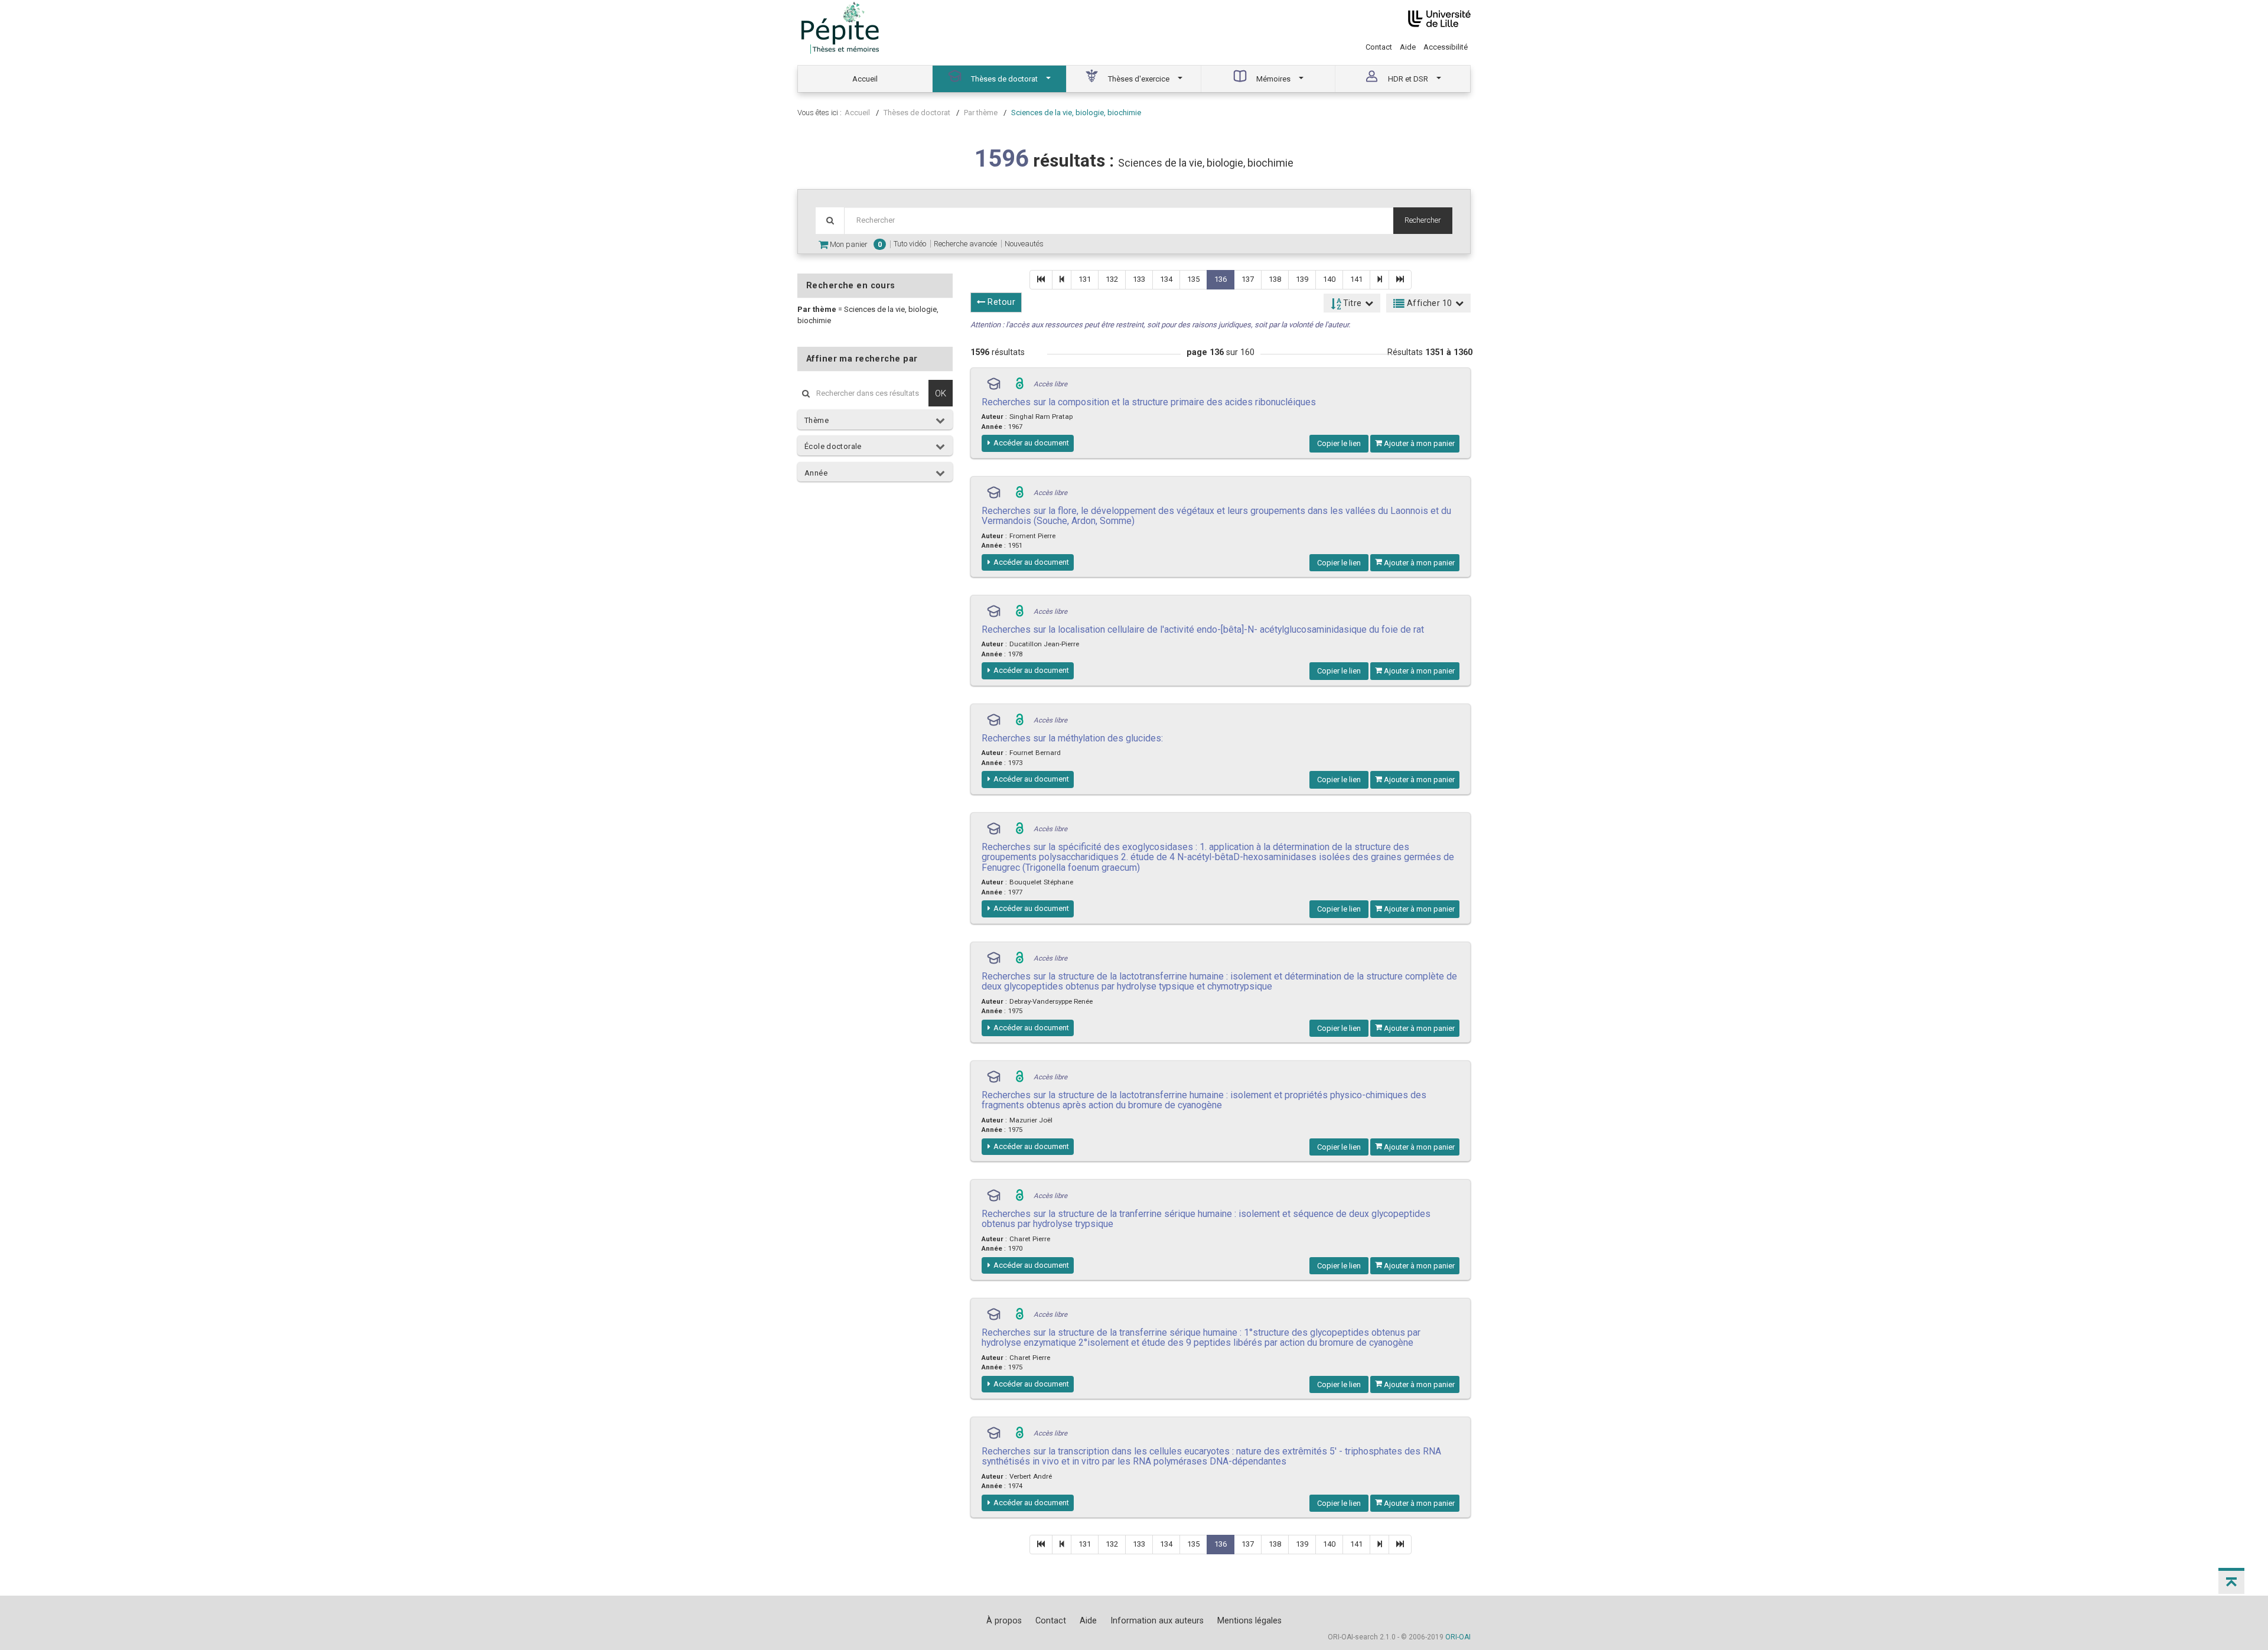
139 (1302, 279)
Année (816, 473)
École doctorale (833, 446)
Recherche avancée (965, 244)
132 (1112, 279)
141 (1356, 279)
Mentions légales (1249, 1620)
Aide (1408, 47)
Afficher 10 (1429, 303)
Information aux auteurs (1157, 1620)
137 (1248, 279)
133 (1139, 279)
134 (1166, 279)
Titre (1351, 303)
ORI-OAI (1458, 1637)
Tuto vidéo (910, 244)
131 (1085, 279)
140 (1329, 279)
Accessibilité (1446, 47)
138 (1275, 279)
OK (941, 393)
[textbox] (1119, 221)
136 (1221, 279)
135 (1193, 279)
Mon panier (855, 244)
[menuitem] (865, 79)
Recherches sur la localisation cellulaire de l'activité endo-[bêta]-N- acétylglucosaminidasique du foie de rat (1203, 629)
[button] (2231, 1581)
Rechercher (1423, 220)
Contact (1379, 47)
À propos (1004, 1620)
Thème (817, 420)
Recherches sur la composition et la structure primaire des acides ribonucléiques (1149, 402)
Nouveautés (1024, 244)
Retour (1000, 302)
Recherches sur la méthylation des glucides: (1072, 738)
